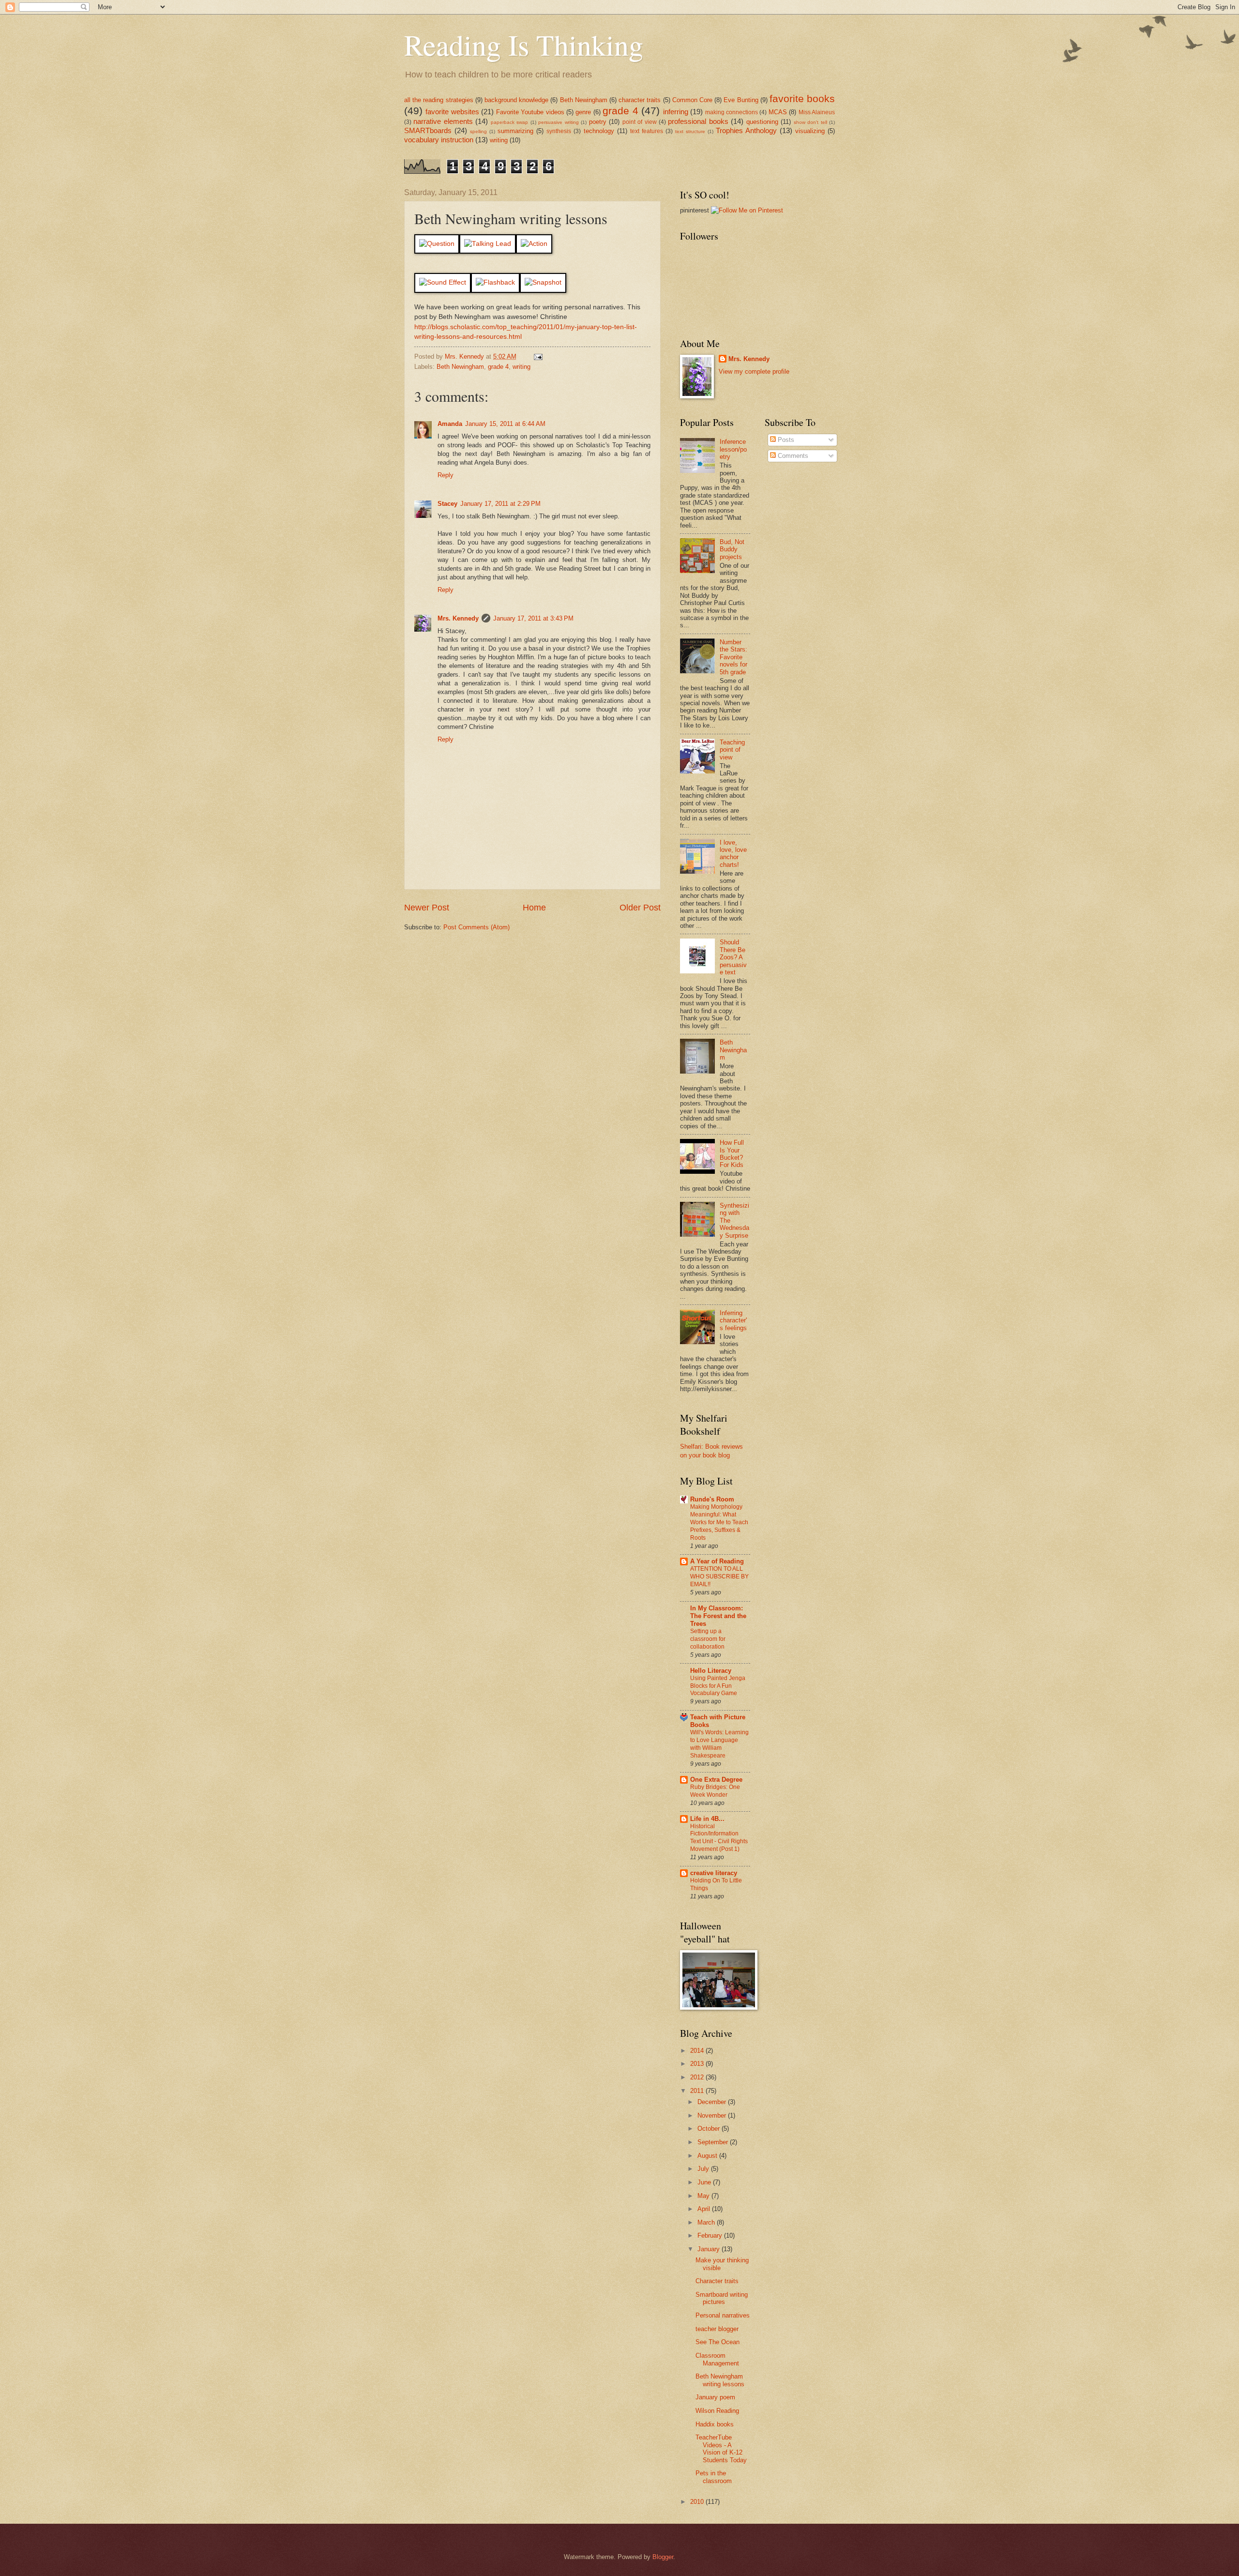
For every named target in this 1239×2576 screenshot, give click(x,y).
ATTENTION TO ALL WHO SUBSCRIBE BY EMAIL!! (719, 1576)
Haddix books (715, 2424)
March (707, 2222)
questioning (762, 122)
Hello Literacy (711, 1671)
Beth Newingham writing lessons (720, 2380)
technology (599, 131)
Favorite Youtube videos (530, 112)
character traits (640, 100)
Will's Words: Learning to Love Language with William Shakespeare (719, 1744)
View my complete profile (754, 371)
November (713, 2115)
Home (534, 908)
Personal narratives (723, 2315)
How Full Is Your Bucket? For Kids (732, 1154)
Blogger (663, 2557)
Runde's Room (712, 1499)
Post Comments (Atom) (476, 927)
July (704, 2169)
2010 (698, 2502)
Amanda (450, 424)
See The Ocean (718, 2342)
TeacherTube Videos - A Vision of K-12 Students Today (721, 2448)
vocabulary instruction (439, 140)
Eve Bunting (741, 100)
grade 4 (620, 111)
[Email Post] (538, 356)
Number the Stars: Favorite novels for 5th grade (733, 657)
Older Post (640, 908)
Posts (785, 440)
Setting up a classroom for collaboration (708, 1639)
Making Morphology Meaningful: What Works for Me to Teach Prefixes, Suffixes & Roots (719, 1522)
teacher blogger (717, 2329)
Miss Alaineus (817, 112)
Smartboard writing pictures (722, 2298)
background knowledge (516, 100)
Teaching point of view (732, 750)
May (704, 2196)
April (705, 2209)
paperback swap (509, 122)
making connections (732, 112)
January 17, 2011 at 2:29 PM (500, 504)
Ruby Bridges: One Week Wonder (715, 1791)
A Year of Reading (717, 1561)
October (710, 2129)
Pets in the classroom (714, 2477)
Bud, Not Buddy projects (732, 549)
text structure (690, 131)
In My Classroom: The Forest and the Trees (718, 1616)
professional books (698, 121)
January (710, 2249)
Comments (792, 456)
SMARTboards (428, 130)
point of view (640, 122)
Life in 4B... (707, 1819)
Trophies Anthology (746, 130)
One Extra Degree (716, 1780)
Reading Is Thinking (524, 45)
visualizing (810, 131)
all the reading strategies (439, 100)
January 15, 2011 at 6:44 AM (505, 424)
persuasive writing (558, 122)
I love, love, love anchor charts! (733, 854)
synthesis (559, 131)
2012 (698, 2077)
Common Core (692, 100)
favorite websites (452, 112)
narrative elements (443, 121)
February (711, 2235)
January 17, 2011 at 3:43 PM (533, 618)
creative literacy (714, 1873)
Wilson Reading (717, 2411)
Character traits (717, 2281)
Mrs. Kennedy (458, 618)
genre (583, 112)
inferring (676, 112)
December (713, 2102)
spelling (478, 131)
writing (499, 140)
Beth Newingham (584, 100)
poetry (598, 122)
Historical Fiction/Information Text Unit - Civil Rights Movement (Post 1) (719, 1838)
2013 (698, 2064)
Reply (446, 475)
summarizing (515, 131)
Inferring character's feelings (733, 1320)
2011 (698, 2091)
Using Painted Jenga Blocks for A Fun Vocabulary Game (718, 1686)
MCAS (778, 112)
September (714, 2142)
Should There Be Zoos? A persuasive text (733, 957)
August (708, 2156)
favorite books (802, 98)
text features (647, 131)
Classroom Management (717, 2359)
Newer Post (427, 908)
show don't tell (810, 122)
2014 (698, 2051)
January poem (715, 2397)
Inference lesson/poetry (733, 449)
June (705, 2182)
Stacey (447, 504)
